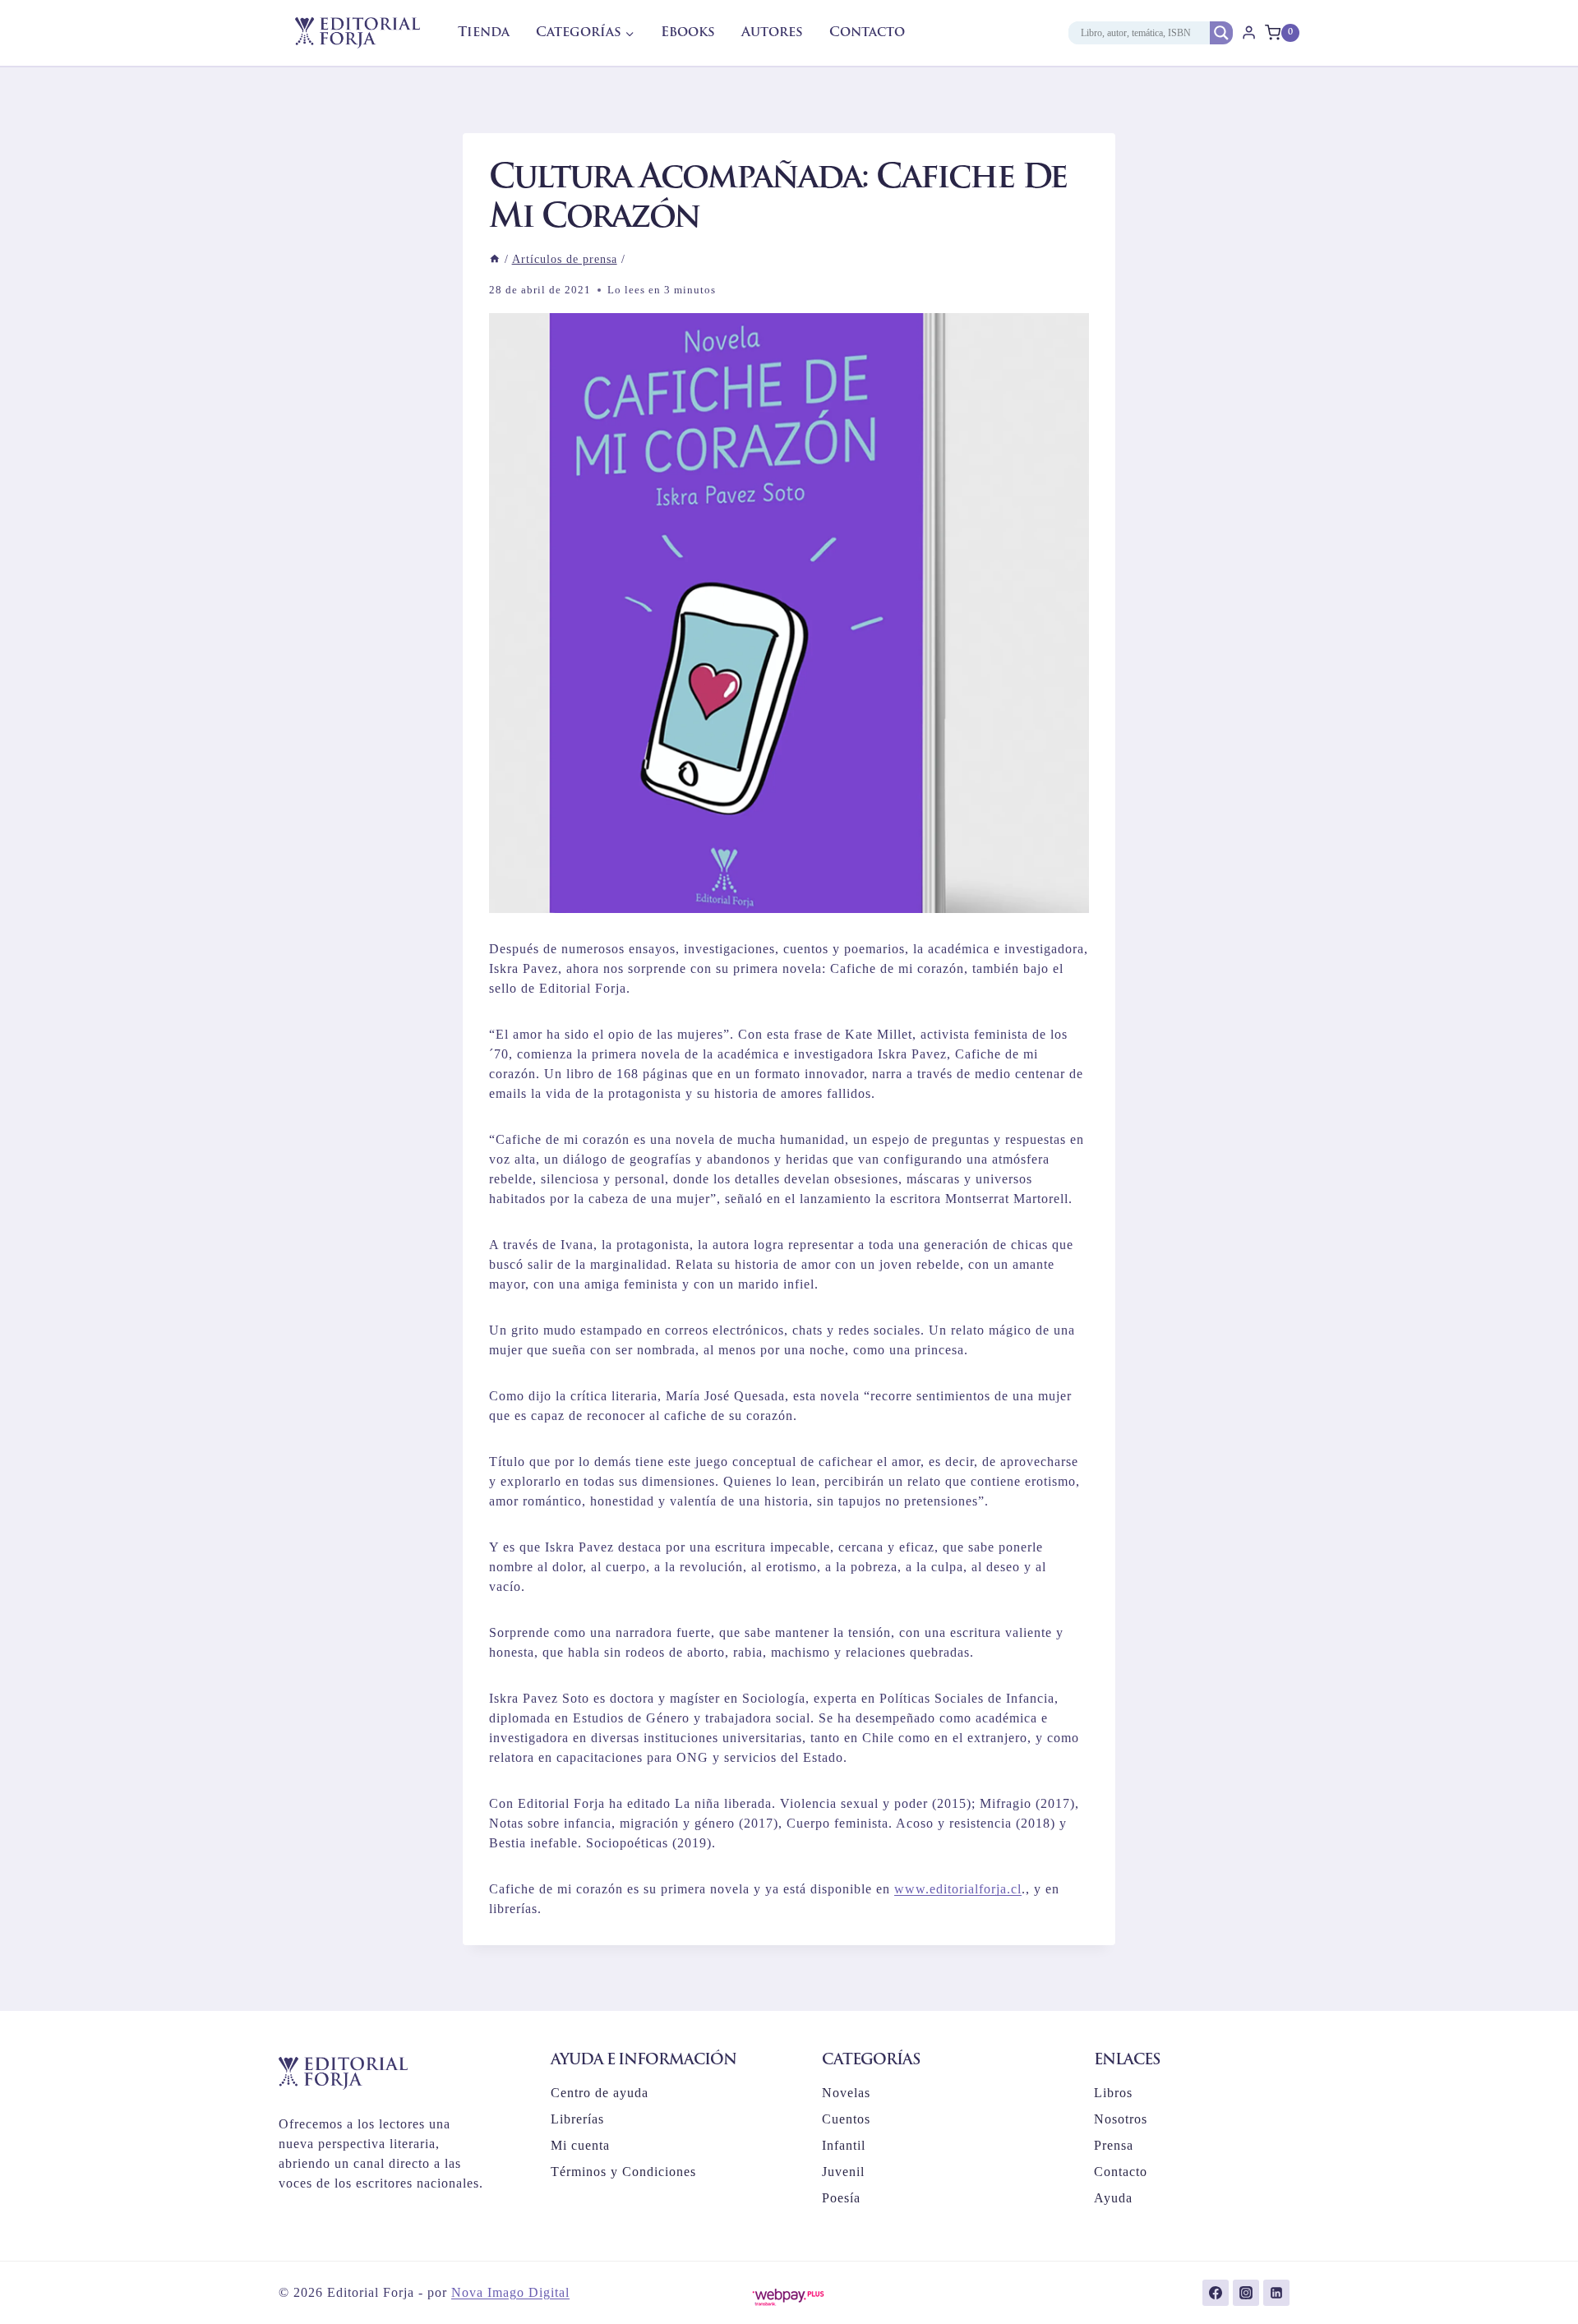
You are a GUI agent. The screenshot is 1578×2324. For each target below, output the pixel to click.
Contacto (867, 33)
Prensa (1114, 2145)
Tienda (484, 33)
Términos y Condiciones (623, 2172)
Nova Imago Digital (510, 2292)
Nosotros (1121, 2119)
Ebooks (688, 33)
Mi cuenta (580, 2145)
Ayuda (1113, 2198)
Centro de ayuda (600, 2093)
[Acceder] (1249, 33)
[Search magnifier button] (1221, 33)
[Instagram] (1246, 2293)
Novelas (846, 2093)
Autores (772, 33)
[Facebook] (1216, 2293)
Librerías (577, 2119)
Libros (1113, 2093)
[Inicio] (495, 259)
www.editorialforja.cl (958, 1889)
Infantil (844, 2145)
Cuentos (846, 2119)
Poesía (841, 2198)
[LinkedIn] (1276, 2293)
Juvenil (843, 2172)
